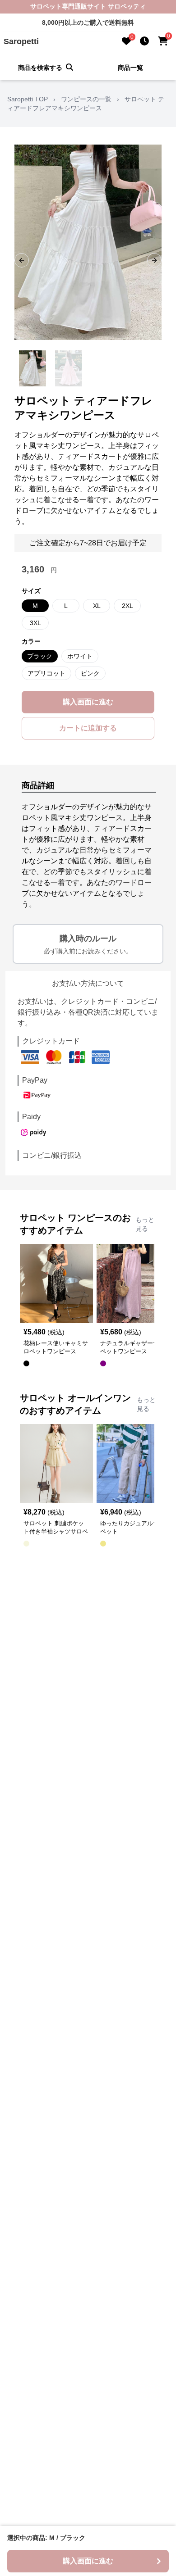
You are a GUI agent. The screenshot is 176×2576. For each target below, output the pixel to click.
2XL (127, 606)
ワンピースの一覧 (86, 99)
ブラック (40, 656)
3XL (35, 623)
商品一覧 (130, 68)
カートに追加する (88, 728)
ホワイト (80, 656)
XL (97, 606)
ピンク (90, 673)
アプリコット (46, 673)
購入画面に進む (88, 702)
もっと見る (145, 1224)
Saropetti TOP (28, 99)
